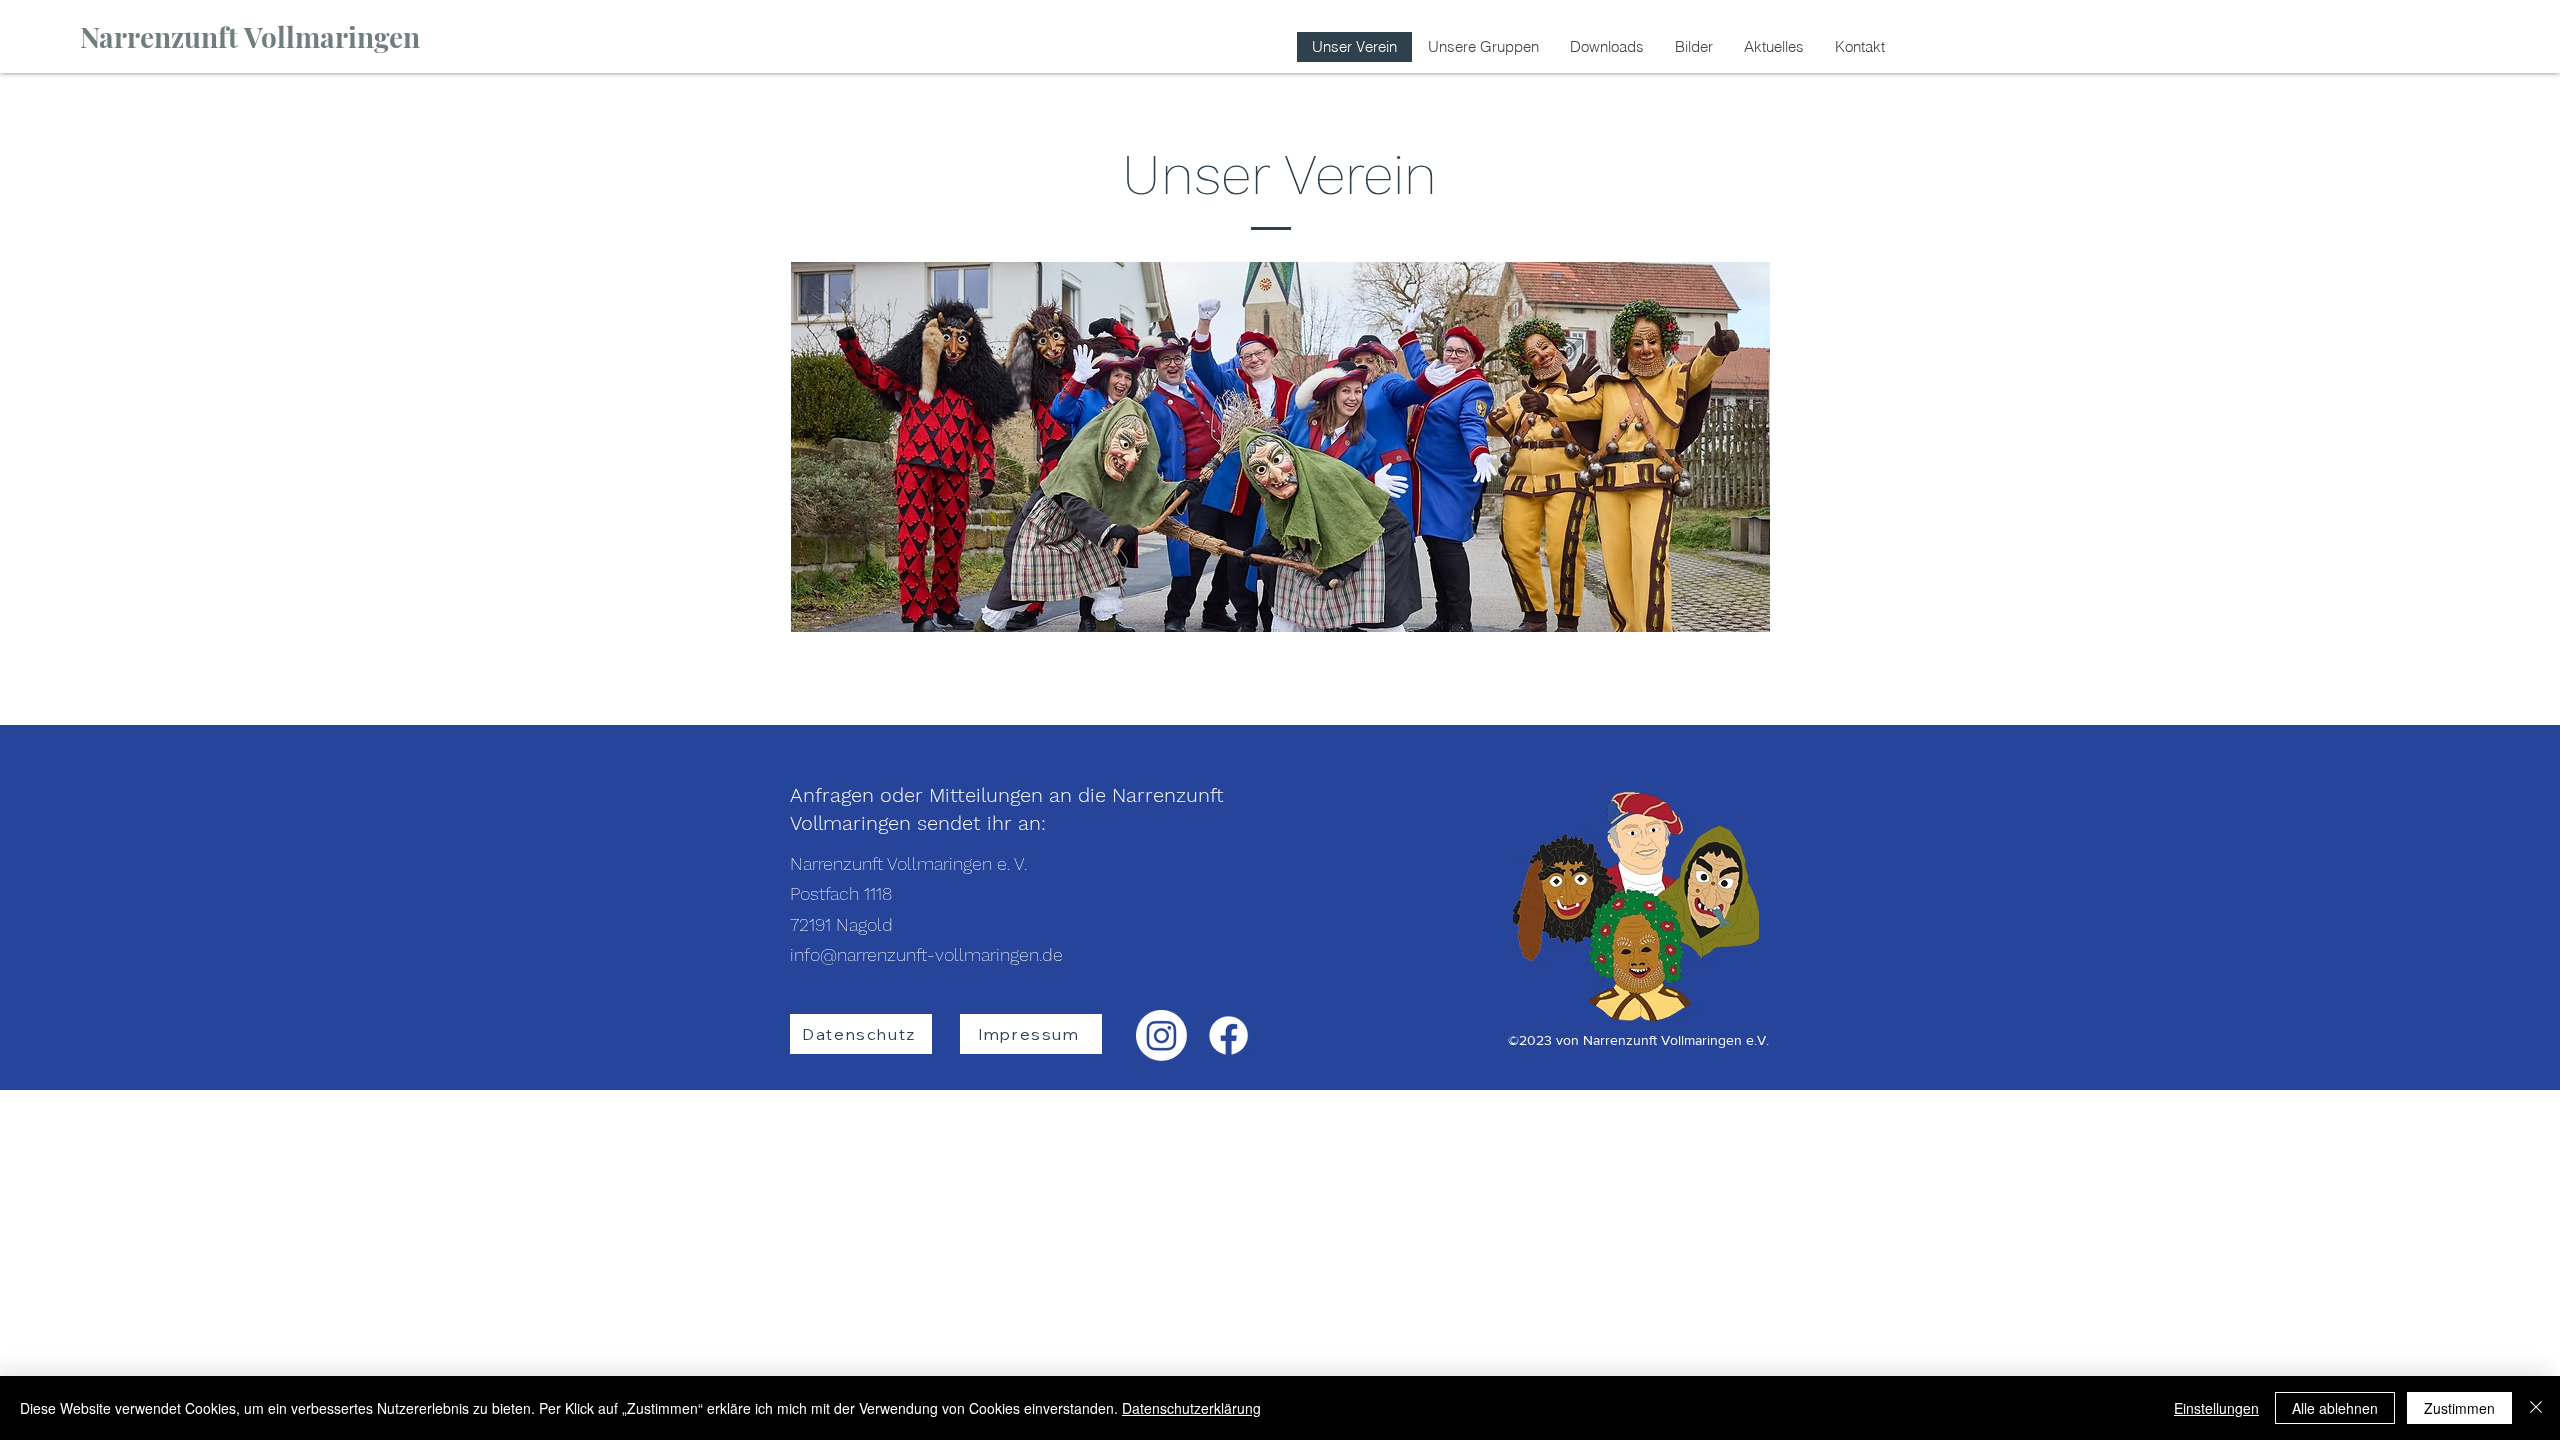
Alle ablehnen (2335, 1408)
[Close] (2536, 1408)
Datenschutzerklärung (1191, 1408)
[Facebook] (1228, 1035)
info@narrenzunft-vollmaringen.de (926, 954)
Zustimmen (2459, 1408)
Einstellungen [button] (2216, 1408)
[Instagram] (1161, 1035)
